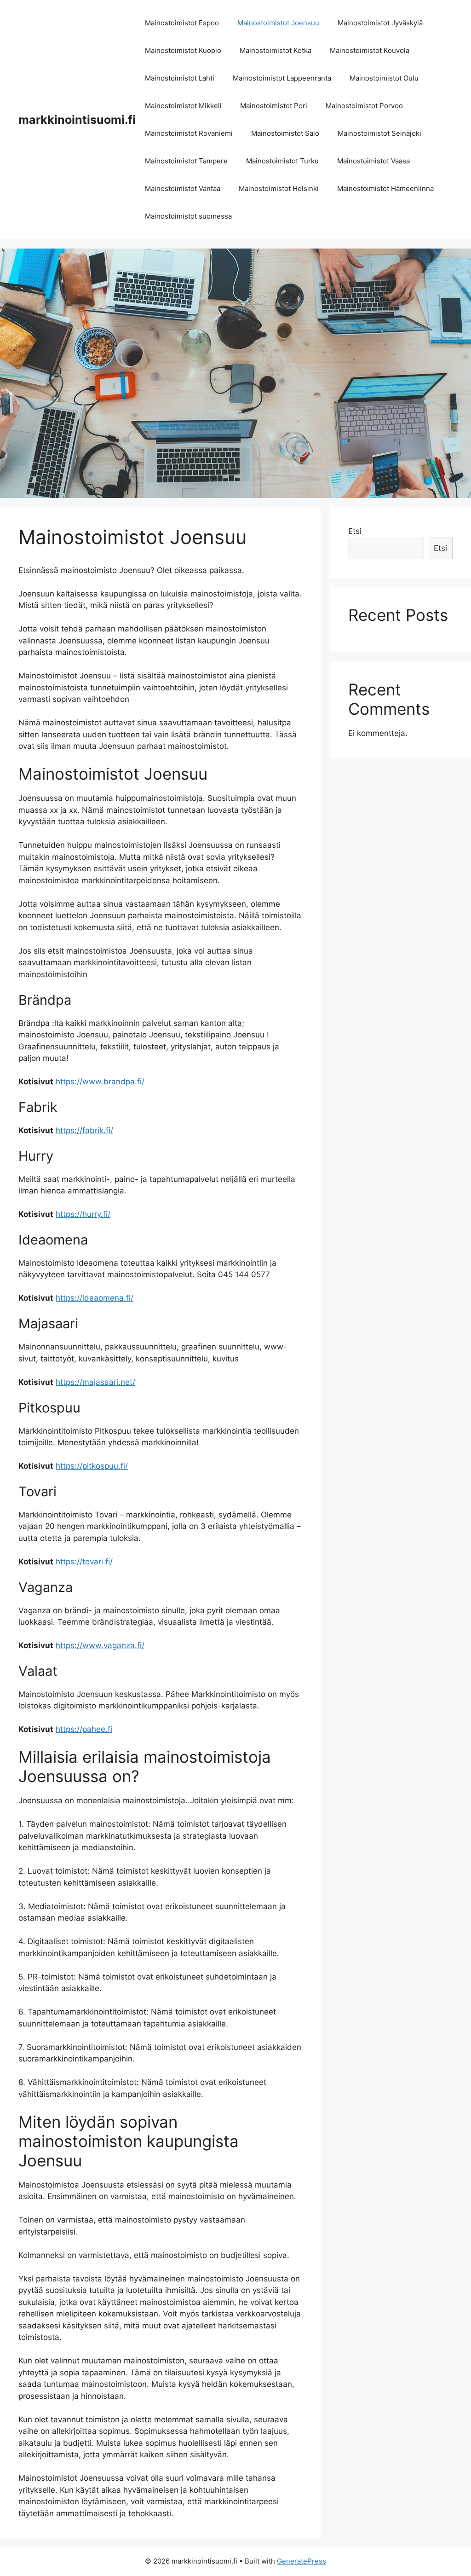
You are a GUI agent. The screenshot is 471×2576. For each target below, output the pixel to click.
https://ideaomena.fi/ (95, 1298)
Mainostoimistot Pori (274, 106)
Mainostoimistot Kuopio (183, 50)
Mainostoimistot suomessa (188, 216)
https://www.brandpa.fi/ (100, 1082)
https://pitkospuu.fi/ (92, 1466)
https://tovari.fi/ (84, 1562)
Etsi (355, 531)
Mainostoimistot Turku (282, 161)
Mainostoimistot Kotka (276, 50)
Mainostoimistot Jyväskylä (380, 23)
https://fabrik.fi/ (84, 1130)
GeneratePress (302, 2561)
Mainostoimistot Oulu (384, 78)
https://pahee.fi (84, 1729)
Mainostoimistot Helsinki (279, 188)
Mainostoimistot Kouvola (370, 50)
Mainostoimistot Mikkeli (183, 106)
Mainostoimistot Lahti (180, 78)
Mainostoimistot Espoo (182, 23)
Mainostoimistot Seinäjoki (379, 133)
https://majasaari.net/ (95, 1382)
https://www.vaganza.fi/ (100, 1645)
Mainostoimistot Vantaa (183, 188)
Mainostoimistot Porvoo (364, 106)
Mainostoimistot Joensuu (278, 23)
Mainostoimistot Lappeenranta (282, 78)
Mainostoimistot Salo (285, 133)
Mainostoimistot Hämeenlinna (385, 188)
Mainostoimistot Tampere (186, 161)
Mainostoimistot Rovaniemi (189, 133)
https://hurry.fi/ (83, 1214)
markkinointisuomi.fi (77, 120)
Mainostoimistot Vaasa (373, 161)
